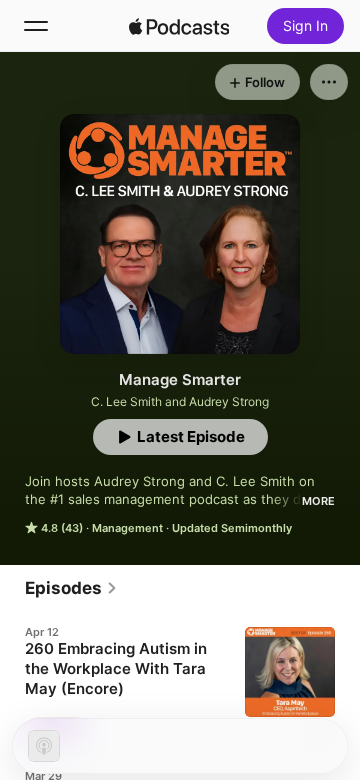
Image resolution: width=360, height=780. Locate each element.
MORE (318, 501)
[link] (71, 588)
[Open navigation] (36, 26)
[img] (179, 26)
